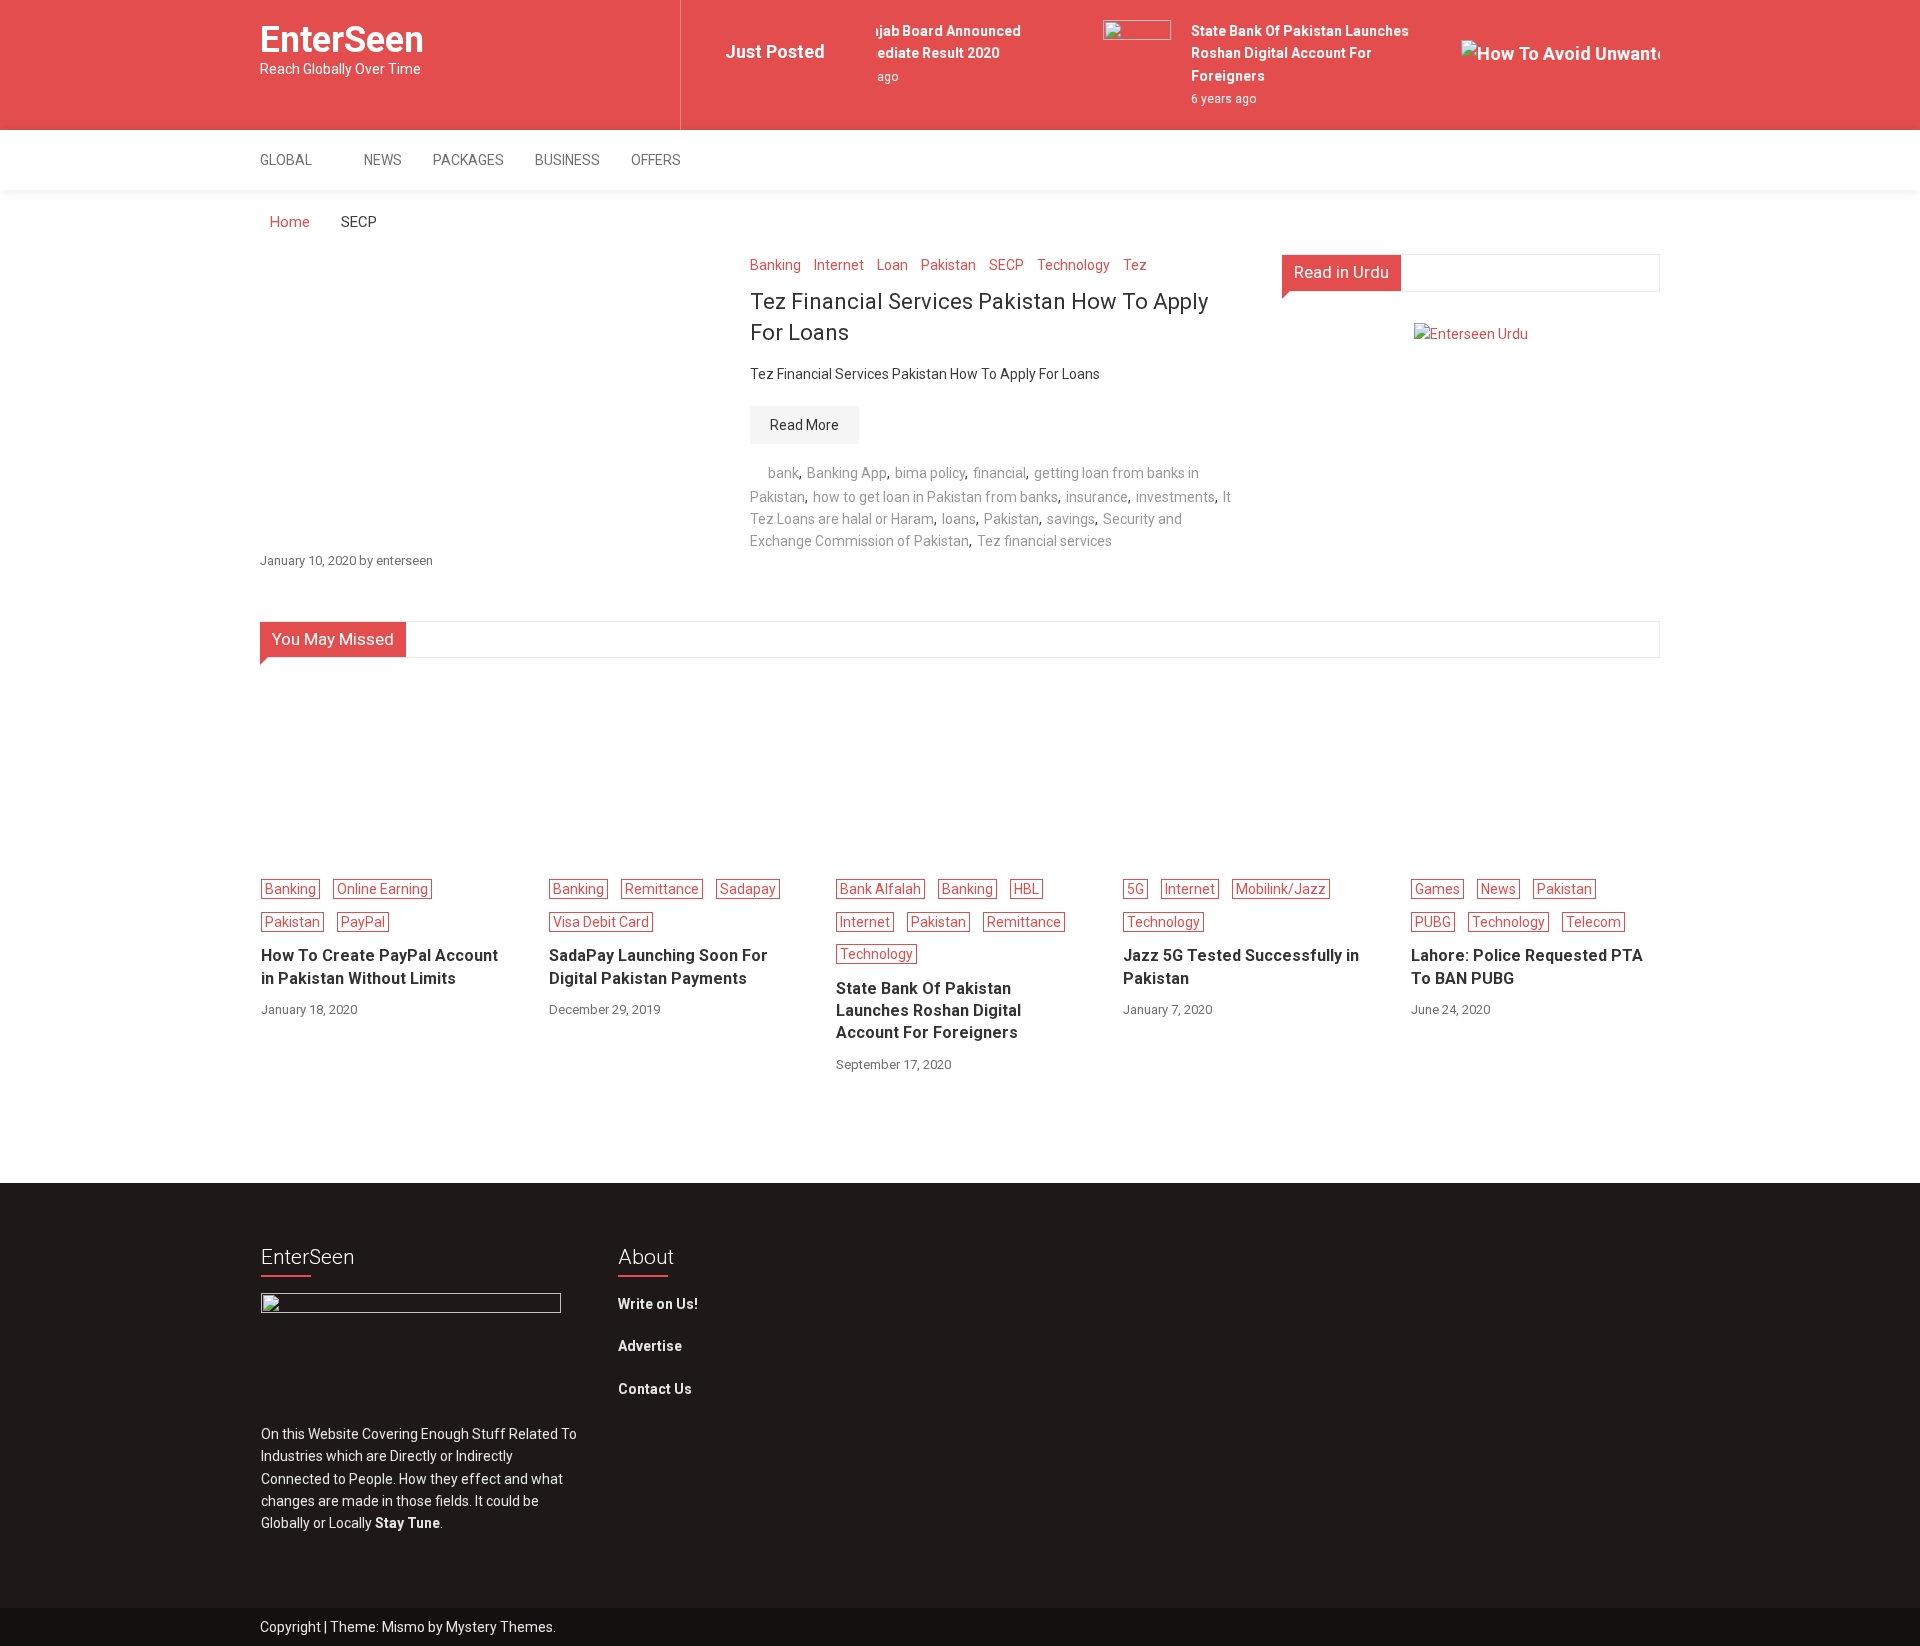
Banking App (847, 473)
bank (783, 473)
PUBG (1433, 922)
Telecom (1593, 922)
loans (959, 519)
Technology (1073, 265)
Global (286, 160)
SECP (1006, 265)
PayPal (363, 922)
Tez (1135, 265)
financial (999, 473)
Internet (839, 265)
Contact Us (655, 1389)
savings (1071, 519)
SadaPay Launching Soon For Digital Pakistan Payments (658, 966)
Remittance (662, 889)
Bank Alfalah (880, 889)
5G (1135, 889)
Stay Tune (407, 1523)
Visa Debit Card (601, 922)
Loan (892, 265)
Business (567, 160)
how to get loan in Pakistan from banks (935, 497)
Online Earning (382, 889)
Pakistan (948, 265)
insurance (1097, 497)
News (383, 160)
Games (1437, 889)
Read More (804, 425)
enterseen (404, 560)
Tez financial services (1044, 541)
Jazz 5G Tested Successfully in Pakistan (1241, 966)
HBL (1026, 889)
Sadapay (748, 889)
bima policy (930, 473)
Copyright (292, 1627)
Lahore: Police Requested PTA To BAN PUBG (1527, 966)
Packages (468, 160)
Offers (656, 160)
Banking (775, 265)
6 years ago (1214, 99)
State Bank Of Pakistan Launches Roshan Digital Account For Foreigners (1291, 53)
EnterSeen (342, 40)
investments (1175, 497)
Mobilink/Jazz (1281, 889)
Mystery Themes (499, 1627)
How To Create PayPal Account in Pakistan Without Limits (379, 966)
